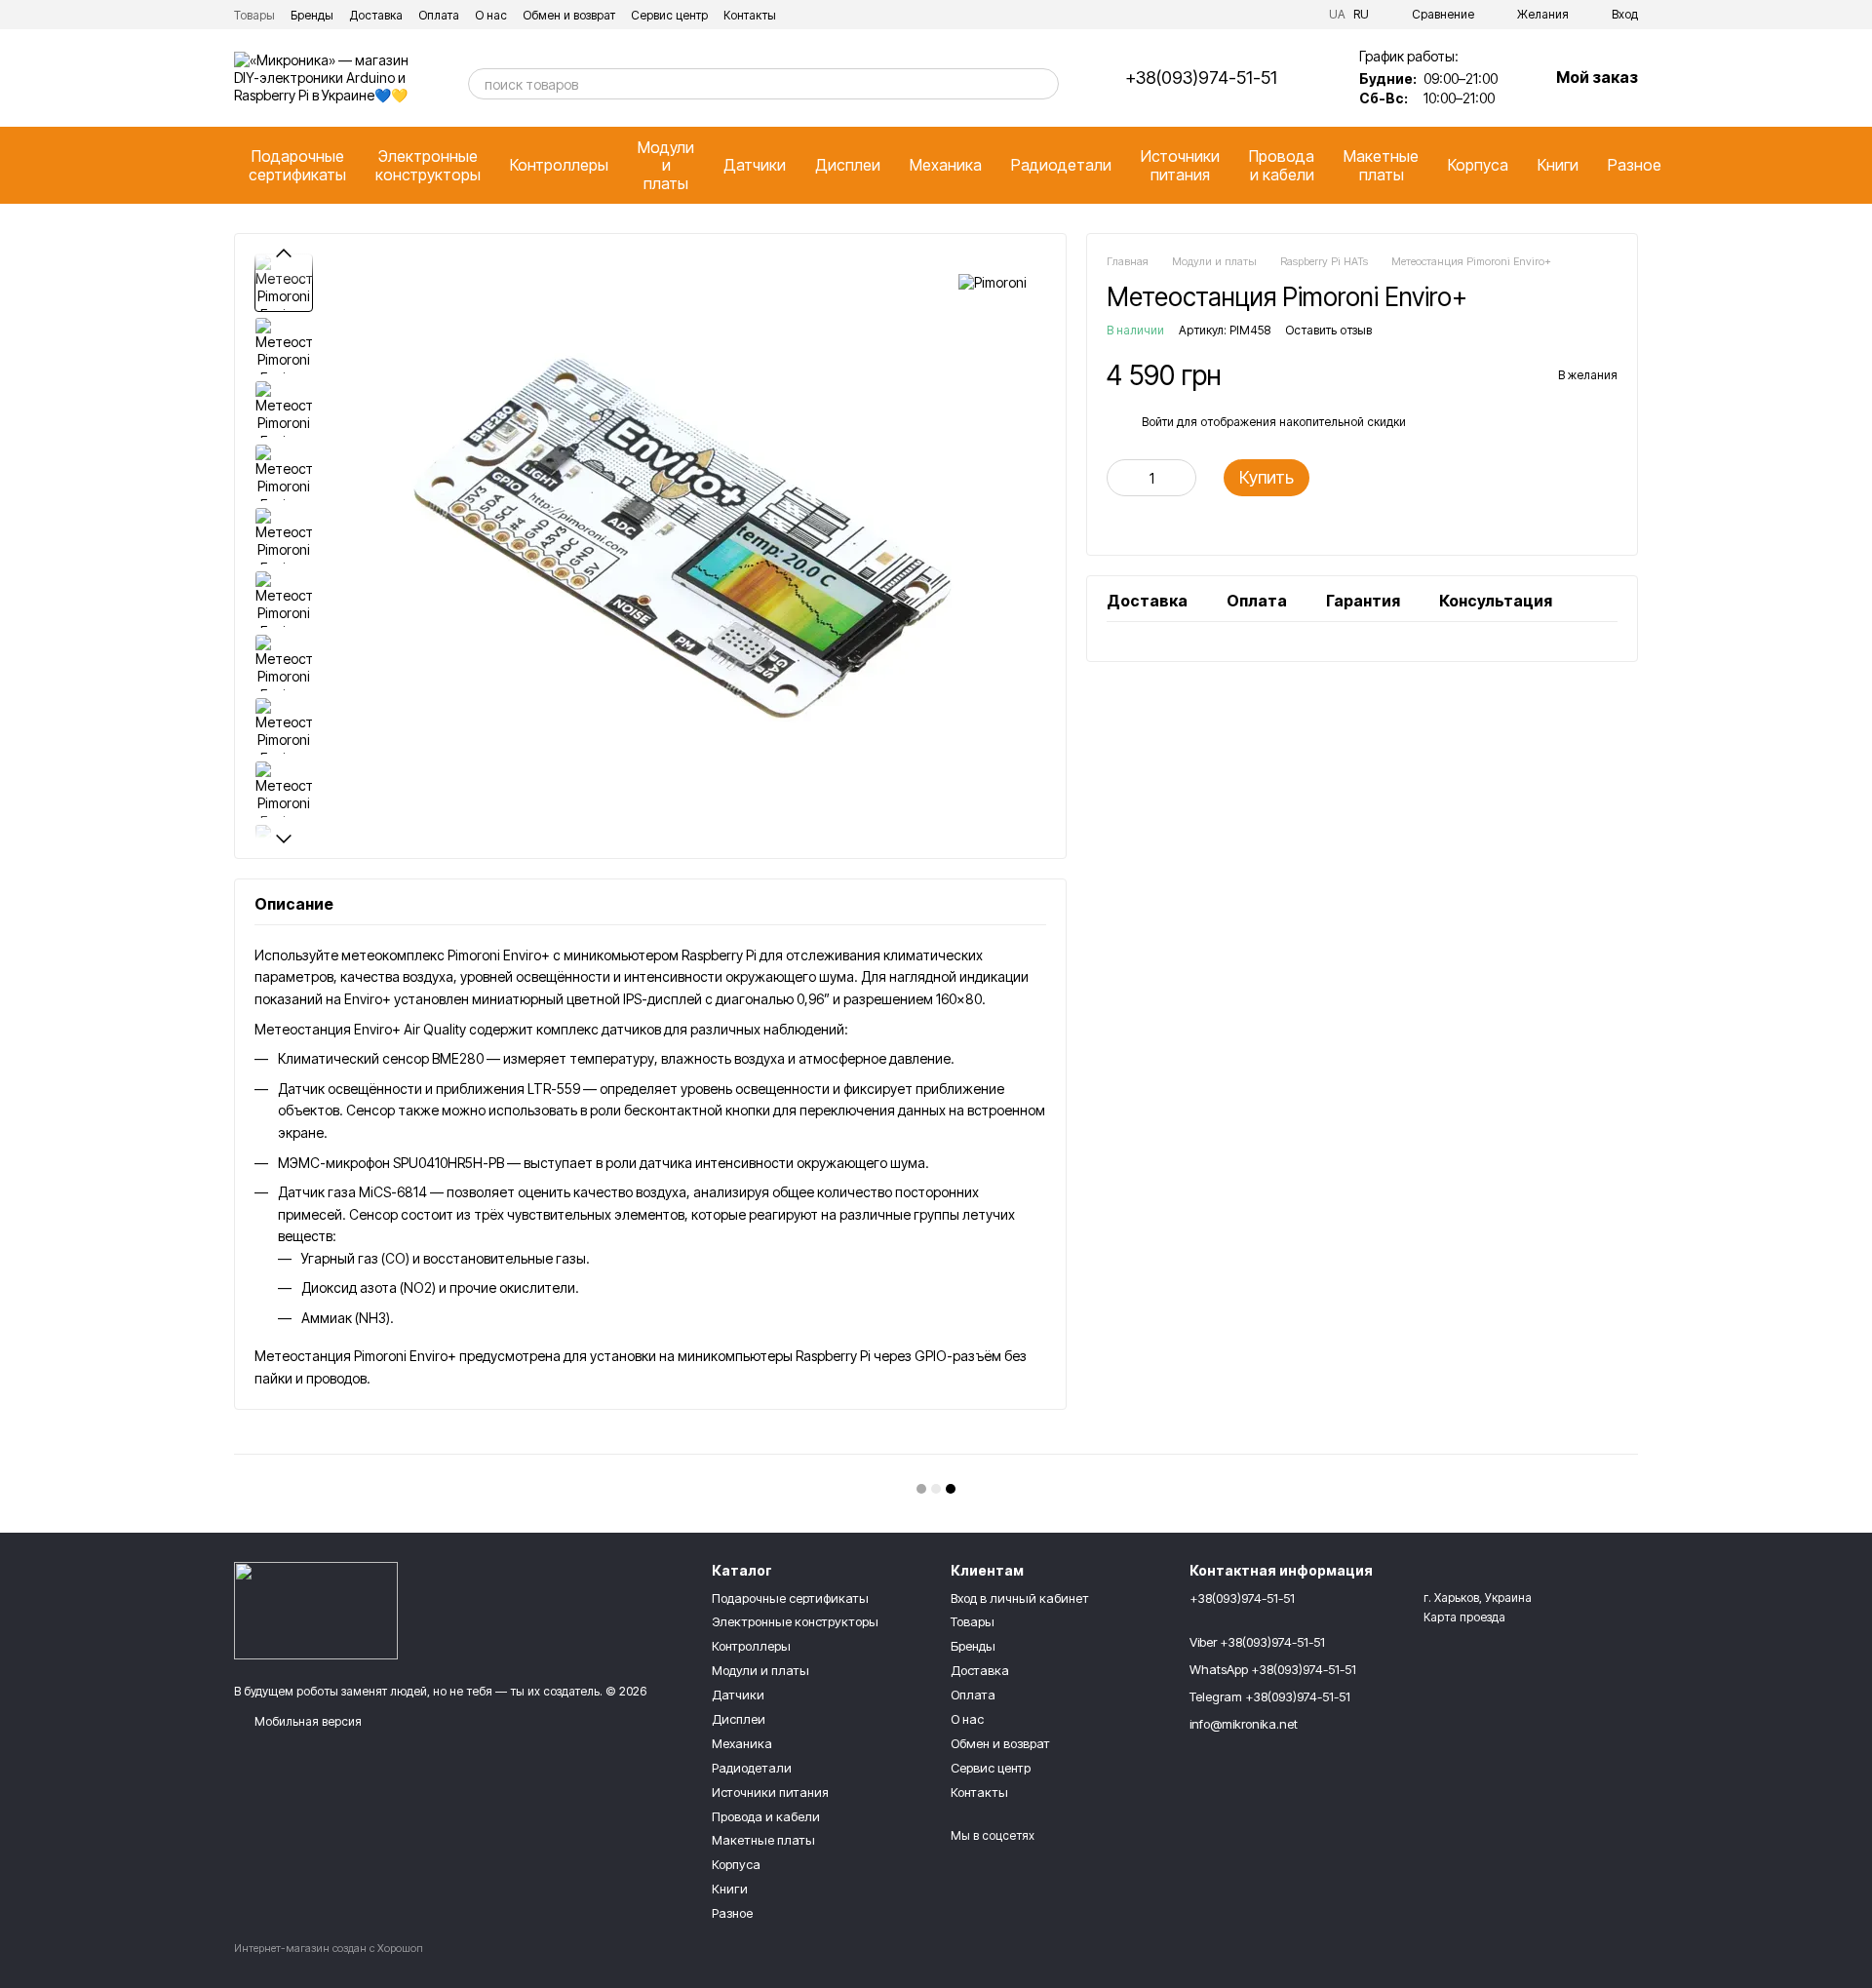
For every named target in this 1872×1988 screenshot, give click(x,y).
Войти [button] (1158, 422)
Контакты (750, 15)
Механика (946, 165)
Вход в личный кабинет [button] (1020, 1598)
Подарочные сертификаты (297, 165)
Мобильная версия (307, 1721)
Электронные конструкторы (428, 165)
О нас (491, 15)
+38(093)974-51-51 (1201, 78)
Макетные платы (1381, 165)
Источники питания (1180, 165)
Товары (254, 15)
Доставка (376, 15)
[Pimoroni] (993, 282)
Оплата (439, 15)
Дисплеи (848, 165)
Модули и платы (666, 165)
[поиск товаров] (1043, 84)
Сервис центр (669, 15)
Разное (1635, 165)
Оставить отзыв (1328, 331)
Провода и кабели (1282, 165)
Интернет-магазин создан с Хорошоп (329, 1948)
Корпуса (1478, 165)
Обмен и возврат (569, 15)
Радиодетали (1061, 165)
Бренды (312, 15)
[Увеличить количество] (1182, 479)
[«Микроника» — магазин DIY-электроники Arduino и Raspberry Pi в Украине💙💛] (316, 1610)
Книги (1558, 165)
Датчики (755, 165)
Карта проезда (1464, 1617)
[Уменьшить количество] (1121, 479)
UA (1337, 15)
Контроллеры (559, 165)
